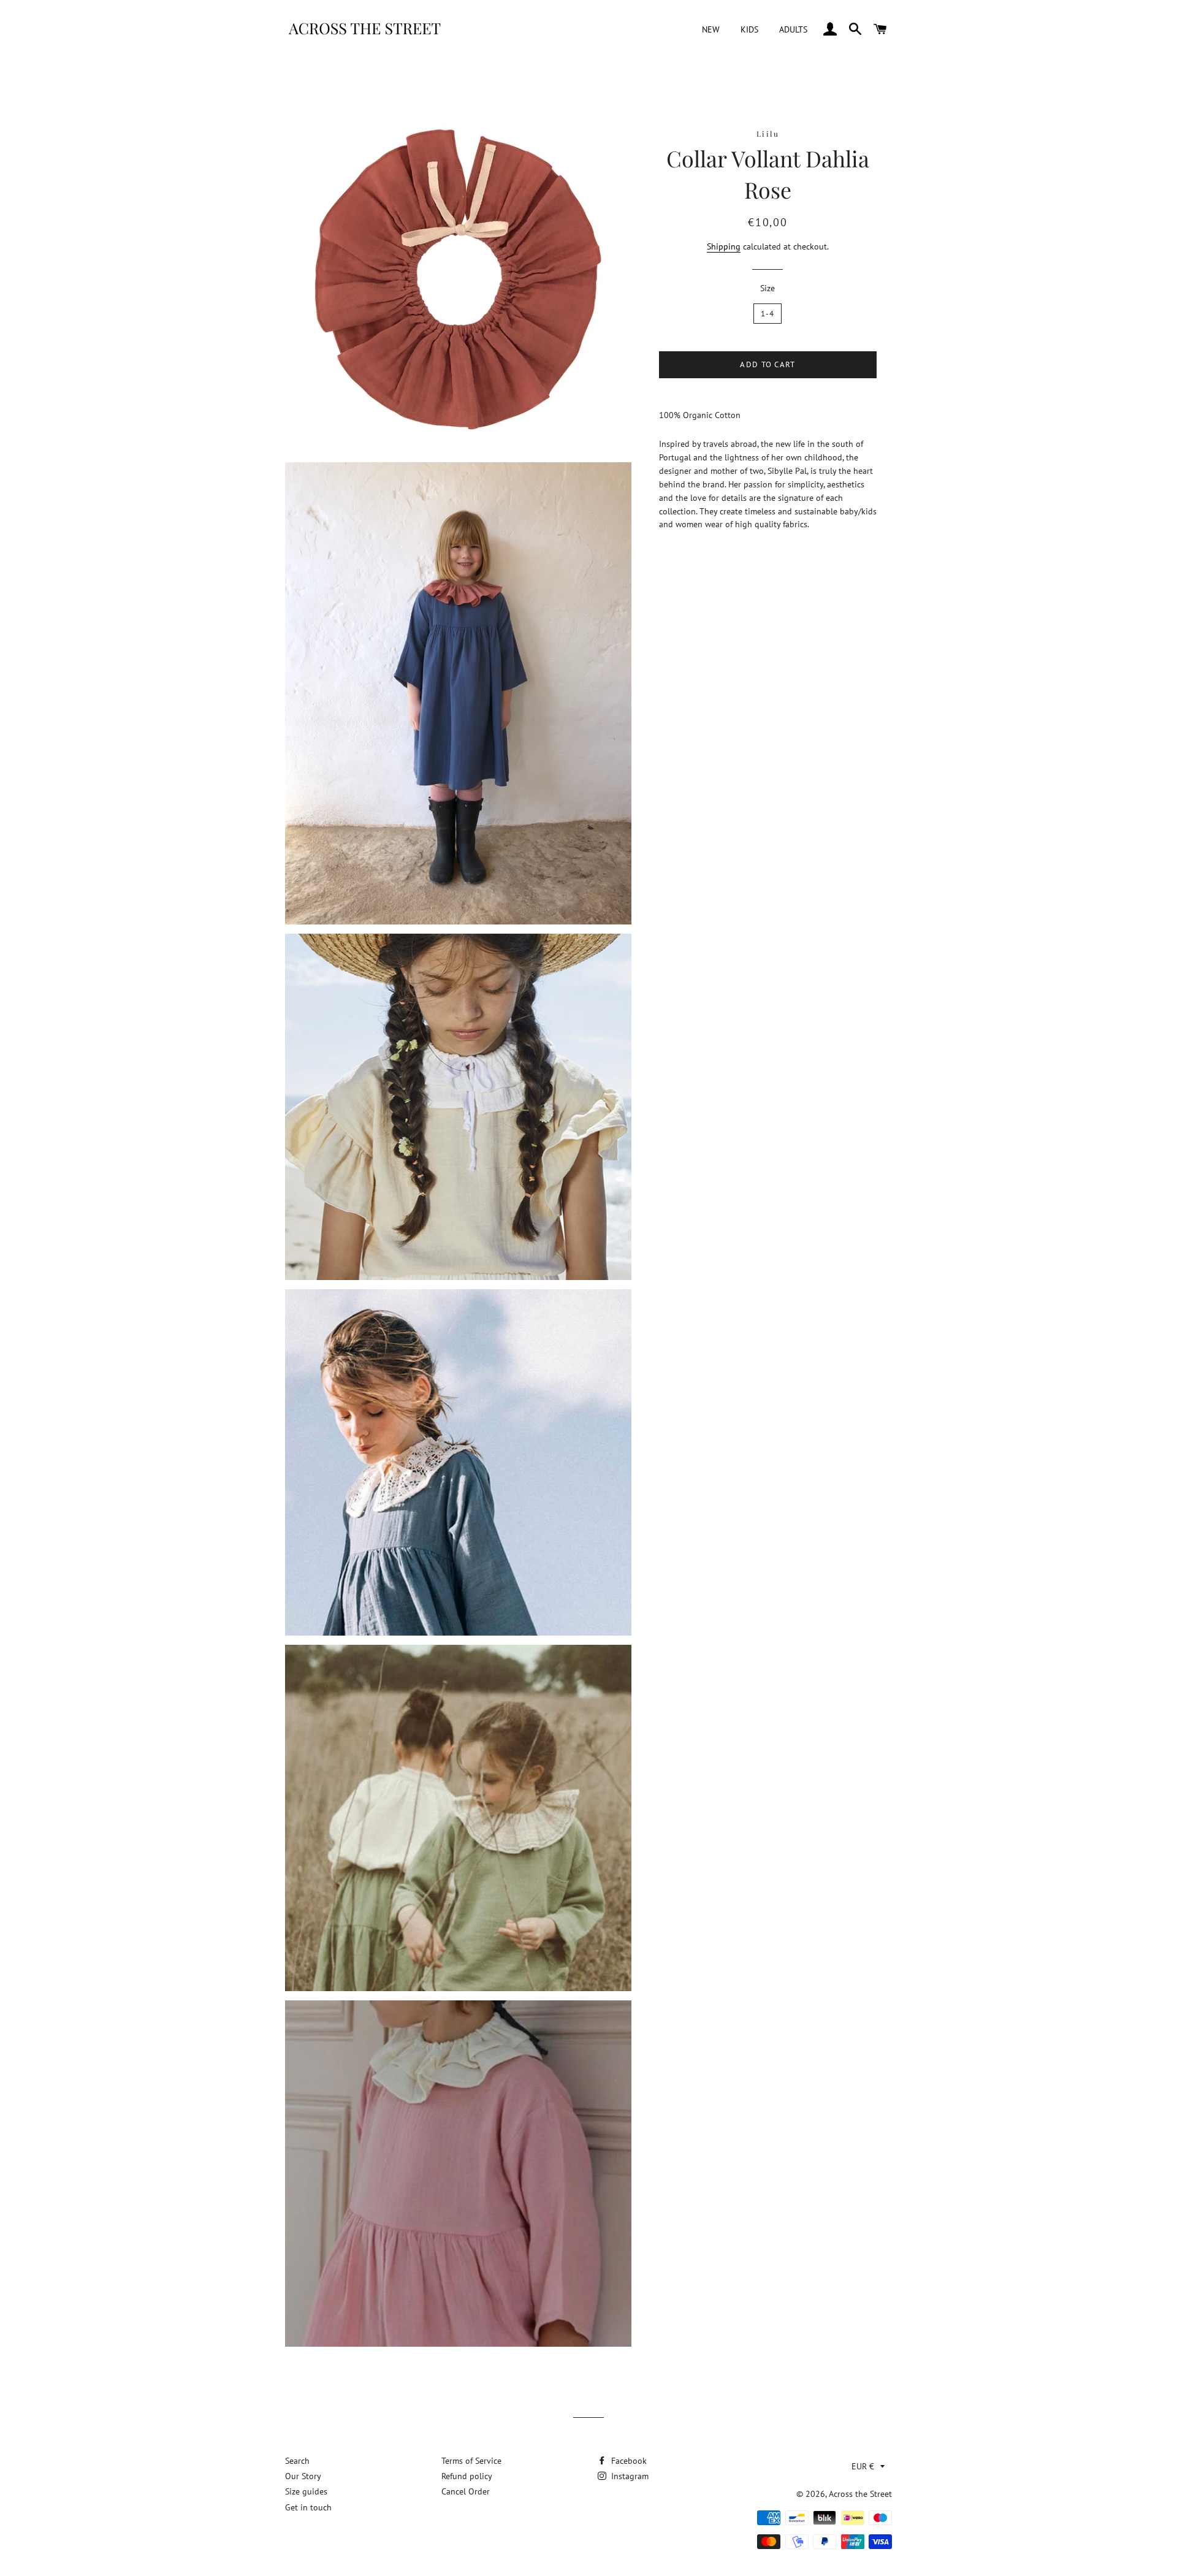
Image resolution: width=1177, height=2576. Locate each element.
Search (297, 2461)
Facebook (628, 2461)
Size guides (306, 2491)
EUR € (863, 2466)
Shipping (724, 246)
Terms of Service (471, 2461)
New (711, 29)
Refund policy (467, 2476)
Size (768, 288)
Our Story (303, 2476)
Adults (793, 29)
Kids (749, 29)
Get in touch (308, 2507)
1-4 (768, 314)
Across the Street (860, 2494)
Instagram (629, 2476)
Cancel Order (466, 2491)
